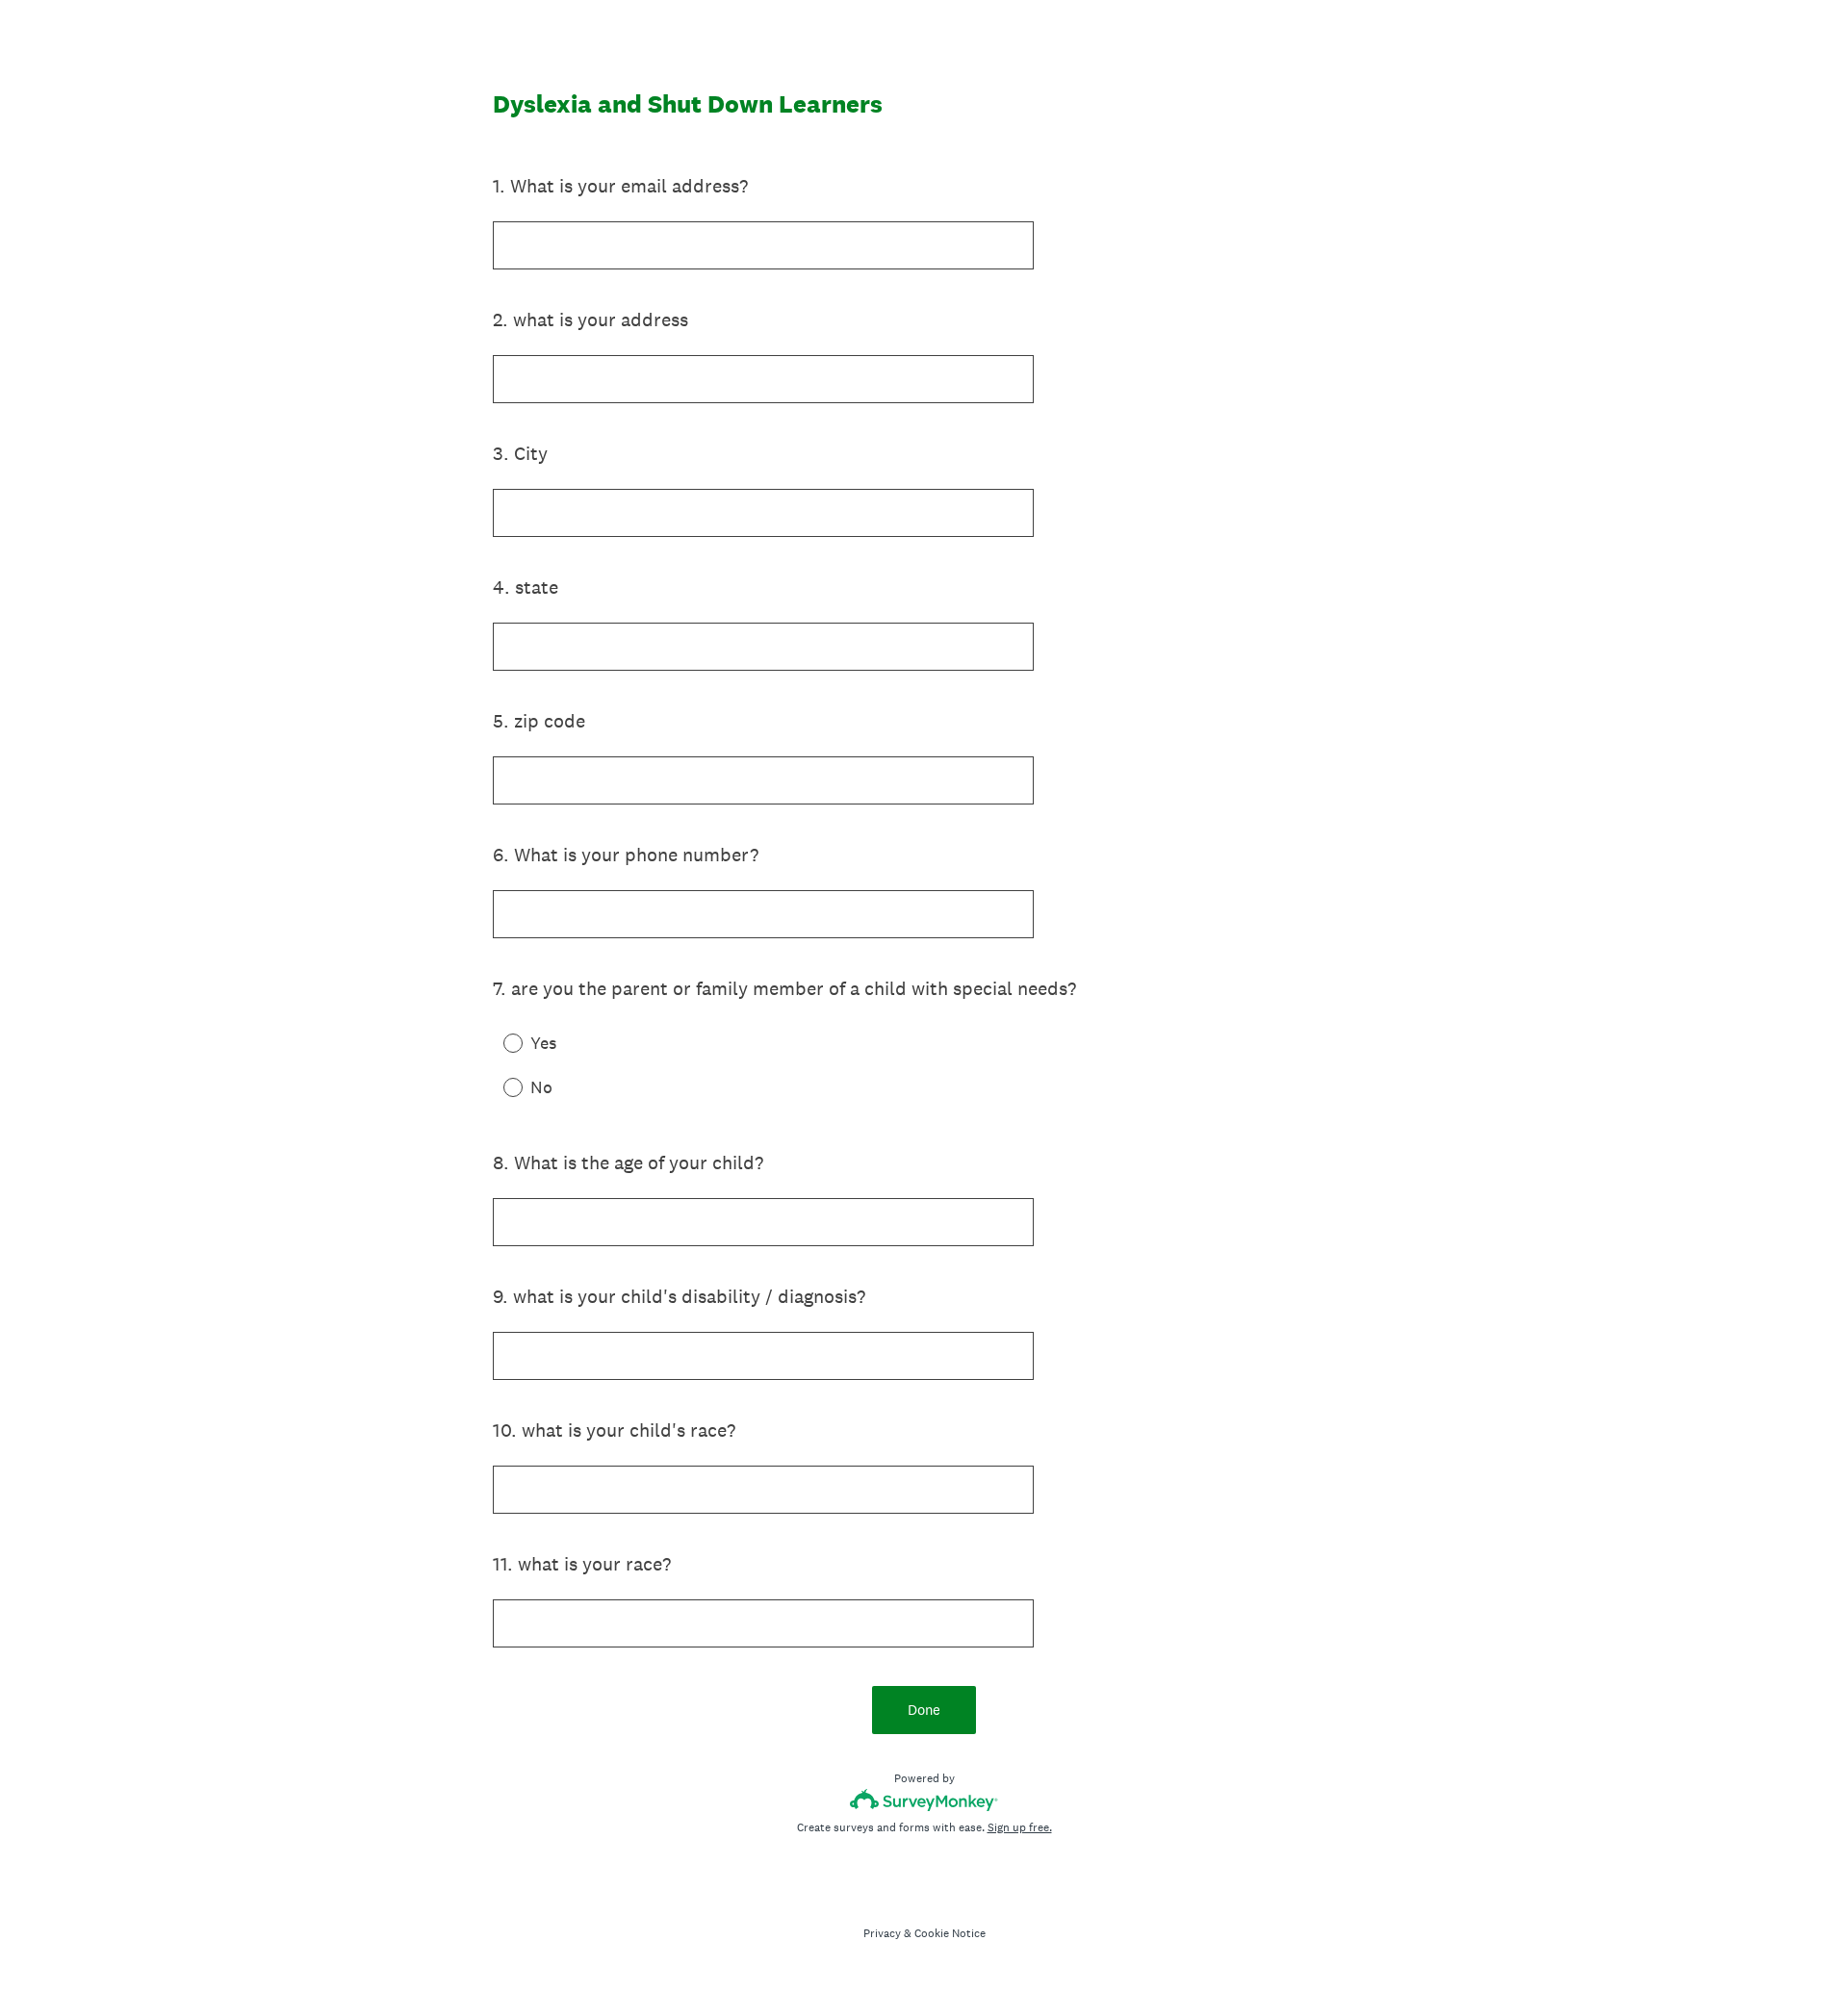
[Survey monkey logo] (924, 1800)
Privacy (882, 1933)
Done (924, 1710)
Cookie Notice (950, 1933)
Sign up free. (1020, 1827)
